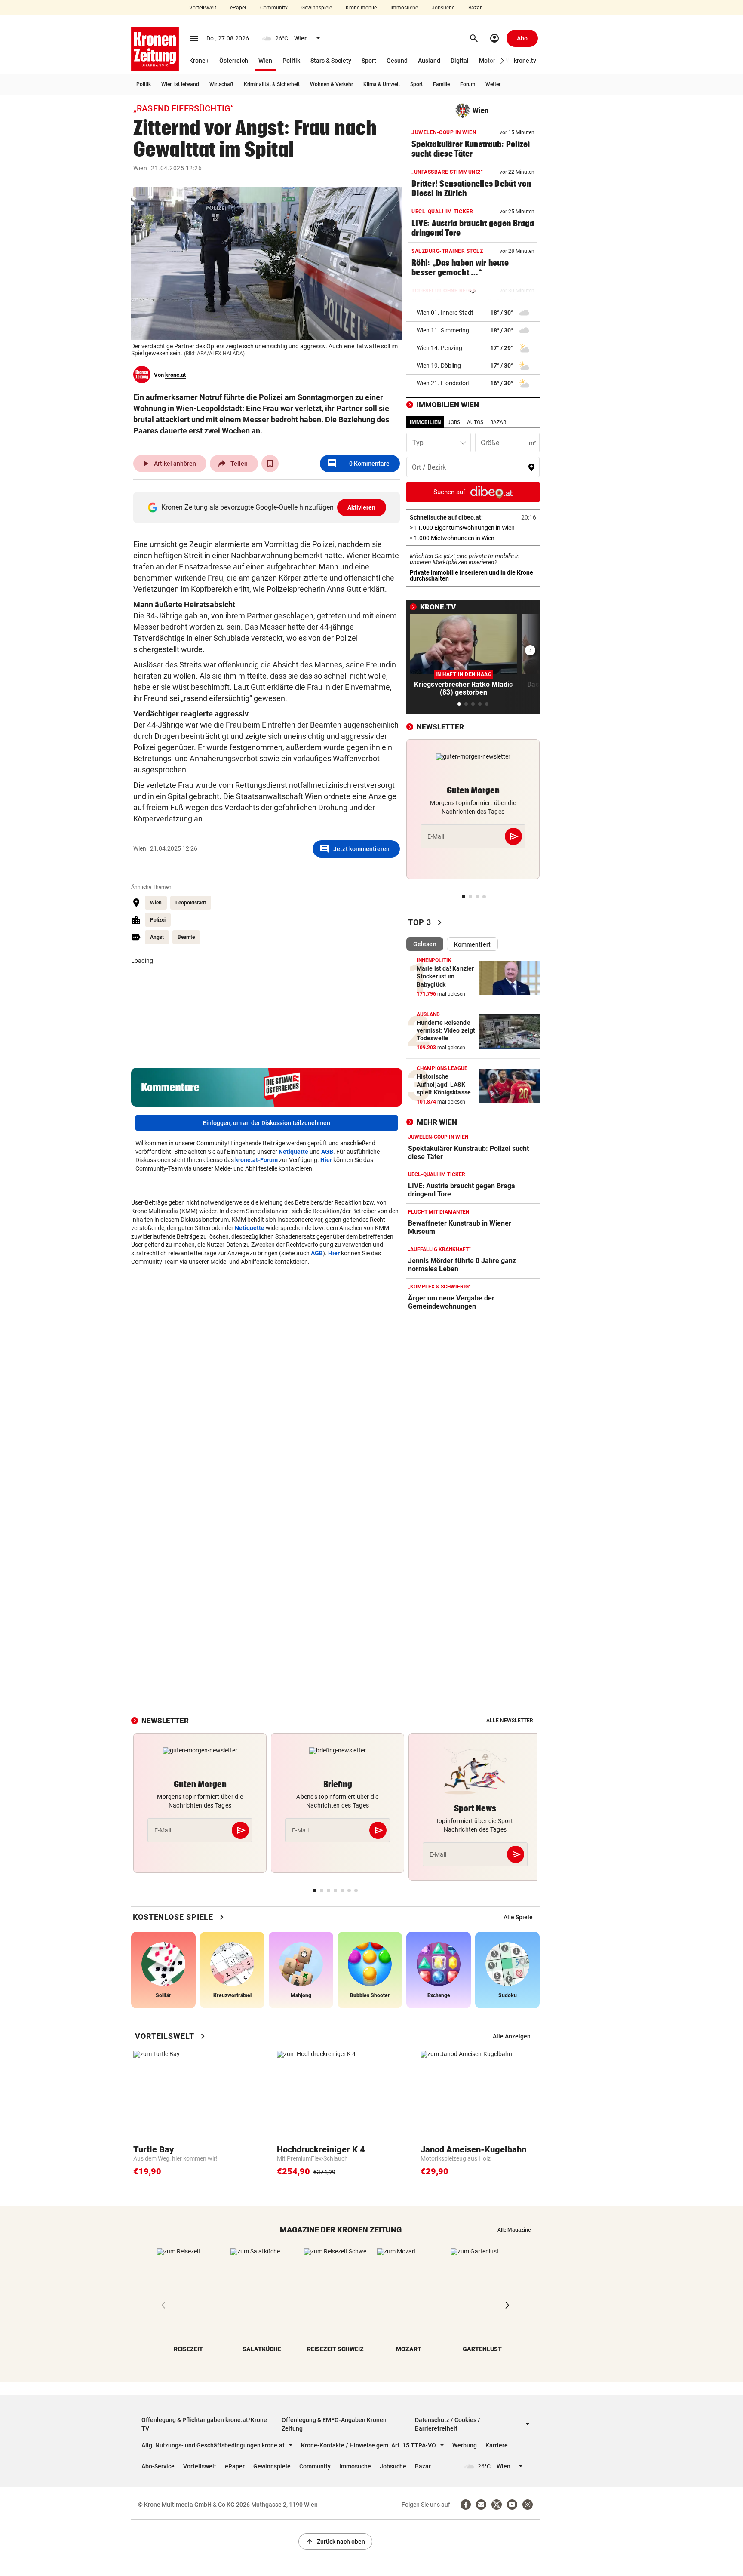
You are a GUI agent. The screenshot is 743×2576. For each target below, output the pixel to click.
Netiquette (293, 1152)
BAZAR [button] (498, 422)
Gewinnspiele (317, 8)
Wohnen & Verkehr (332, 84)
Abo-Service (158, 2466)
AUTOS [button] (475, 422)
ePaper (238, 8)
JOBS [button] (454, 422)
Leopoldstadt (191, 903)
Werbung (465, 2445)
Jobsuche (443, 8)
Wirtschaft (221, 84)
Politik (291, 61)
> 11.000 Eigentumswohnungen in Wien (473, 528)
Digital (460, 61)
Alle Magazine (514, 2230)
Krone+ (199, 61)
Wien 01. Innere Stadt (445, 313)
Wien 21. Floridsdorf (443, 383)
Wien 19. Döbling (439, 366)
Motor (487, 61)
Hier (326, 1160)
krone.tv (525, 61)
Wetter (493, 84)
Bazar (475, 8)
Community (274, 8)
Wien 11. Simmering (443, 330)
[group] (518, 1917)
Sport (369, 61)
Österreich (234, 61)
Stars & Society (331, 61)
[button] (502, 61)
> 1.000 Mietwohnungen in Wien (473, 538)
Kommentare (358, 464)
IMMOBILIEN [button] (425, 422)
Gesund (397, 61)
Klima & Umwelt (382, 84)
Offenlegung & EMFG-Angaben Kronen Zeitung (334, 2424)
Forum (468, 84)
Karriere (497, 2445)
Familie (441, 84)
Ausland (429, 61)
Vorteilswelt (203, 8)
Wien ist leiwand (180, 84)
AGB (327, 1152)
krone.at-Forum (256, 1160)
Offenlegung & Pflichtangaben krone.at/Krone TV (204, 2424)
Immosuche (404, 8)
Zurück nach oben (335, 2542)
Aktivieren (362, 507)
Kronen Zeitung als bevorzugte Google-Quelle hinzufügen (269, 507)
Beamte (186, 937)
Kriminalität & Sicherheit (272, 84)
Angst (157, 937)
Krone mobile (361, 8)
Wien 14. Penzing (439, 348)
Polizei (158, 920)
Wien (265, 61)
